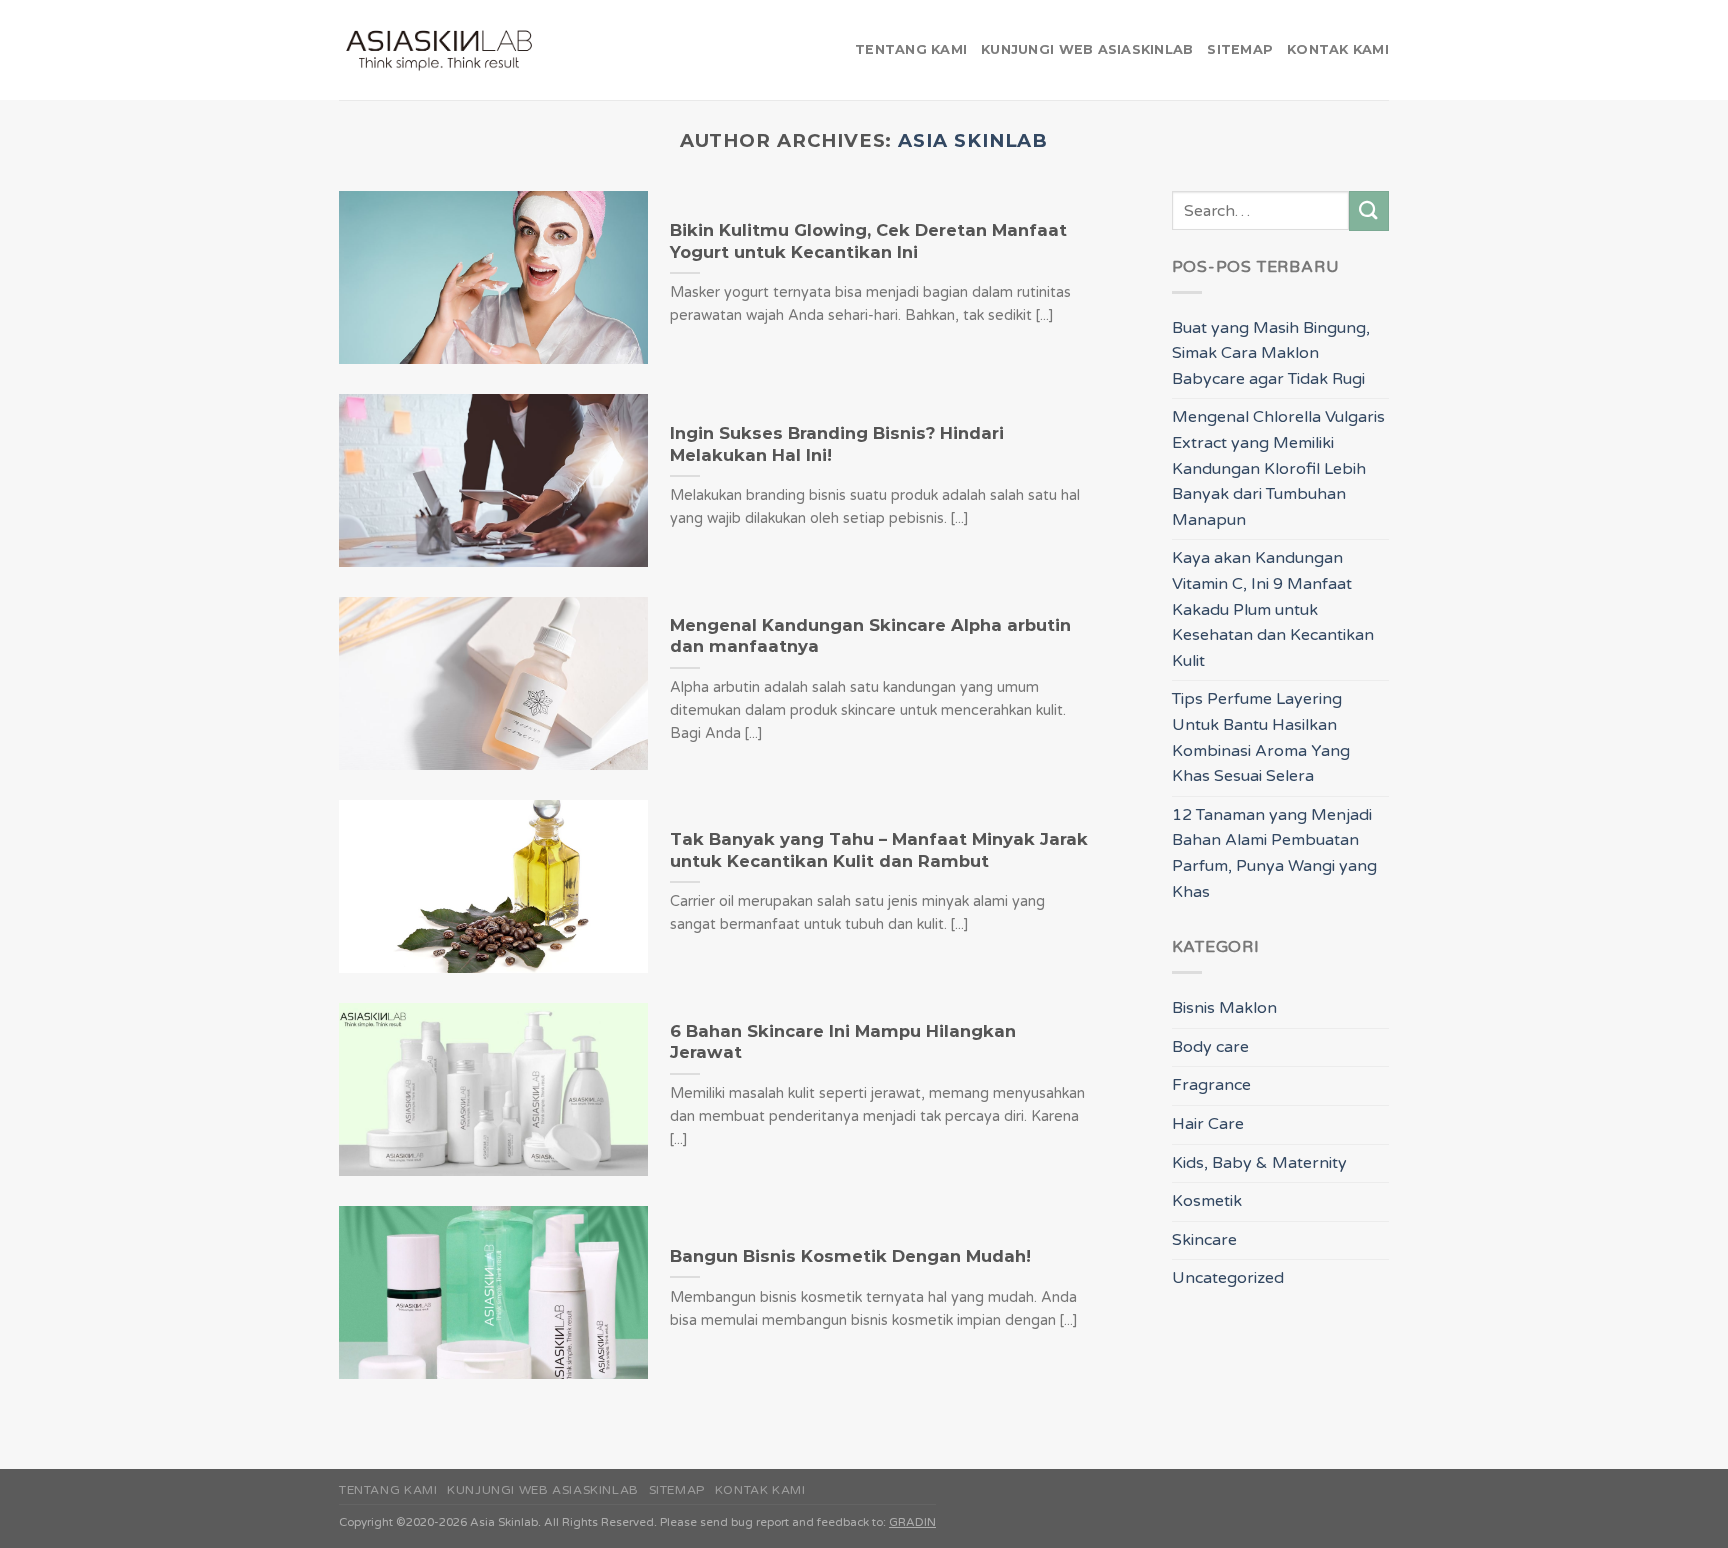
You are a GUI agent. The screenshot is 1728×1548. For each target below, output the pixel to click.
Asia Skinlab (973, 140)
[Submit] (1369, 210)
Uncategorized (1228, 1278)
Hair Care (1208, 1124)
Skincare (1204, 1240)
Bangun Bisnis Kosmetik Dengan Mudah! (850, 1256)
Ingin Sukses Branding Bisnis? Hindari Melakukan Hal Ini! (837, 444)
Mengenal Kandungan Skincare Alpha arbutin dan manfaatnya (870, 636)
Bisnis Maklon (1224, 1008)
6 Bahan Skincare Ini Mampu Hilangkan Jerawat (843, 1042)
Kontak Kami (1338, 49)
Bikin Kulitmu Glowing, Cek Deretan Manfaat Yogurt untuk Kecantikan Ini (868, 241)
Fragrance (1211, 1085)
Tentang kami (911, 49)
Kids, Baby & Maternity (1259, 1163)
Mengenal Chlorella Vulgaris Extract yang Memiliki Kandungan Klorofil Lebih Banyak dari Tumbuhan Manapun (1278, 468)
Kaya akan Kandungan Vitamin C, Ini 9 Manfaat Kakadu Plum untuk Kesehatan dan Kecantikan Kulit (1273, 609)
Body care (1210, 1047)
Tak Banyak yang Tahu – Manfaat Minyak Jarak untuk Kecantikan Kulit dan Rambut (879, 850)
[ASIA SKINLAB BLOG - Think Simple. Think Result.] (439, 50)
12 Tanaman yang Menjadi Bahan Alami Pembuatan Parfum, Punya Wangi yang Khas (1274, 853)
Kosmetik (1207, 1201)
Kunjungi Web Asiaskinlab (1087, 49)
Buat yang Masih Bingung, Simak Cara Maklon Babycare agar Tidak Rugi (1271, 353)
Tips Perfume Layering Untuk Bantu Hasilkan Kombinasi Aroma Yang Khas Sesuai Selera (1261, 737)
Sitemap (1240, 49)
